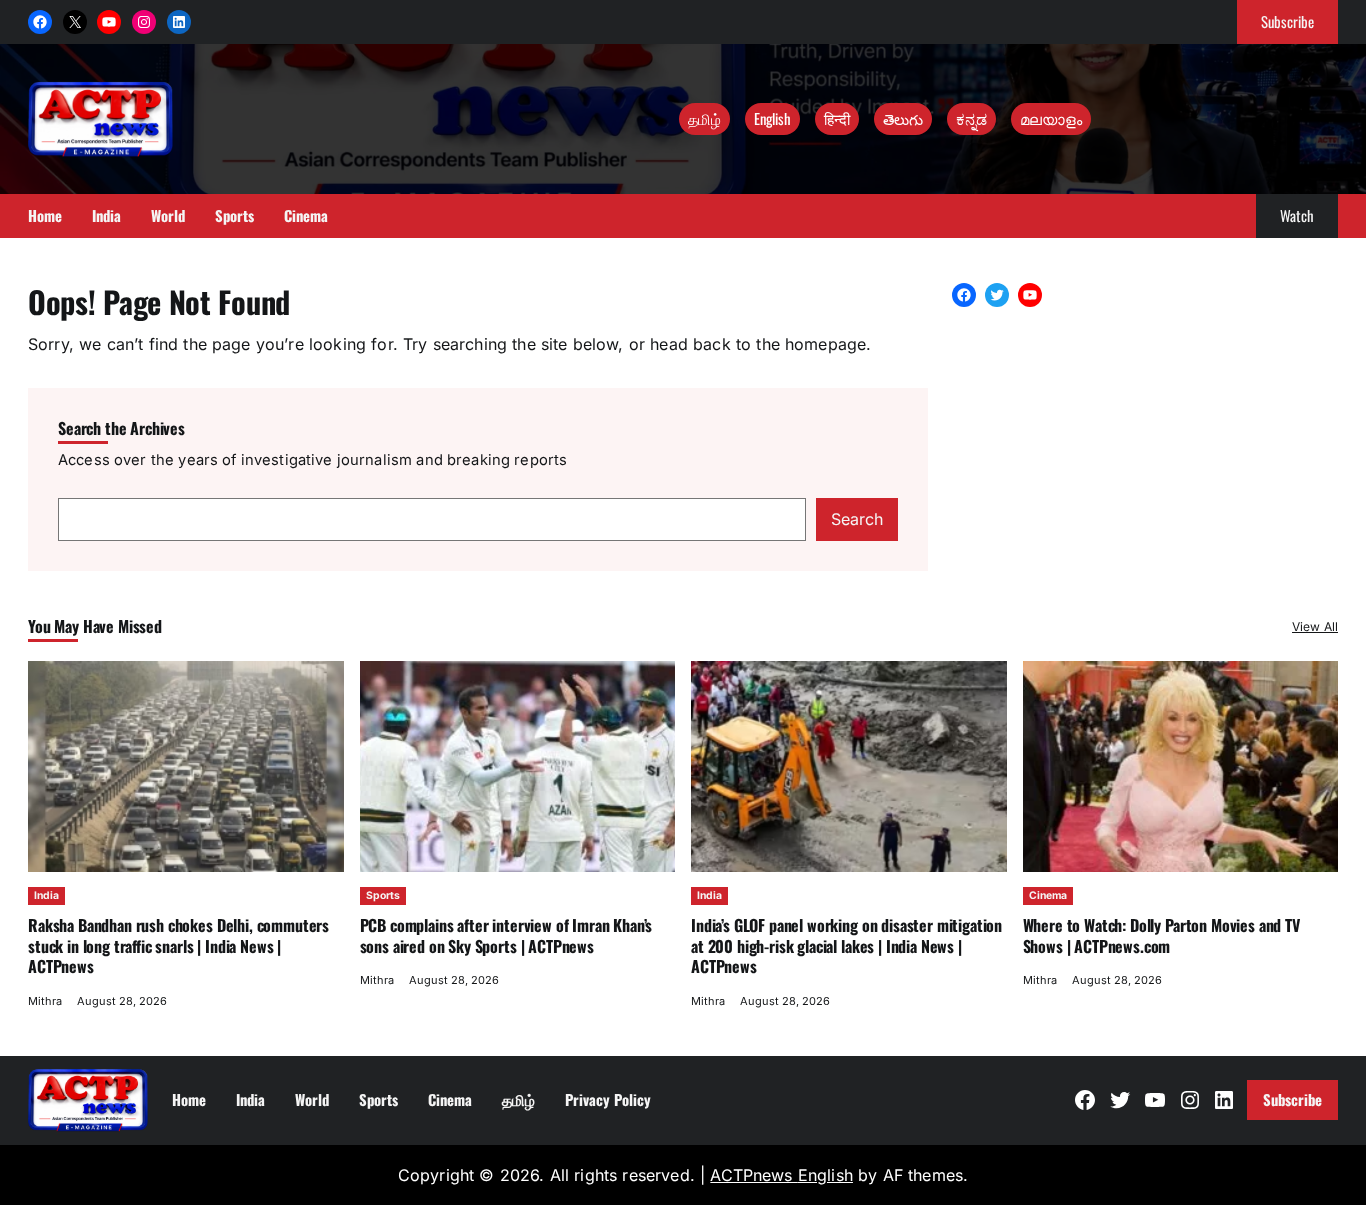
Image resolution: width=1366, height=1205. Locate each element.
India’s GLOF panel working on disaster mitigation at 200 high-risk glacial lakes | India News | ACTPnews (846, 945)
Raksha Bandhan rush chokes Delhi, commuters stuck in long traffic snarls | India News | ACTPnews (178, 945)
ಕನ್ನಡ (971, 118)
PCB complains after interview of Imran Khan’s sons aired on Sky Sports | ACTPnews (506, 935)
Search (857, 519)
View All (1315, 626)
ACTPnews (753, 1175)
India (46, 895)
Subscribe (1287, 21)
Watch (1297, 215)
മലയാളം (1051, 118)
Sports (383, 895)
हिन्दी (837, 118)
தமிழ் (704, 118)
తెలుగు (903, 118)
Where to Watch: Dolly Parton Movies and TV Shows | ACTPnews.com (1161, 935)
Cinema (1048, 895)
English (772, 118)
